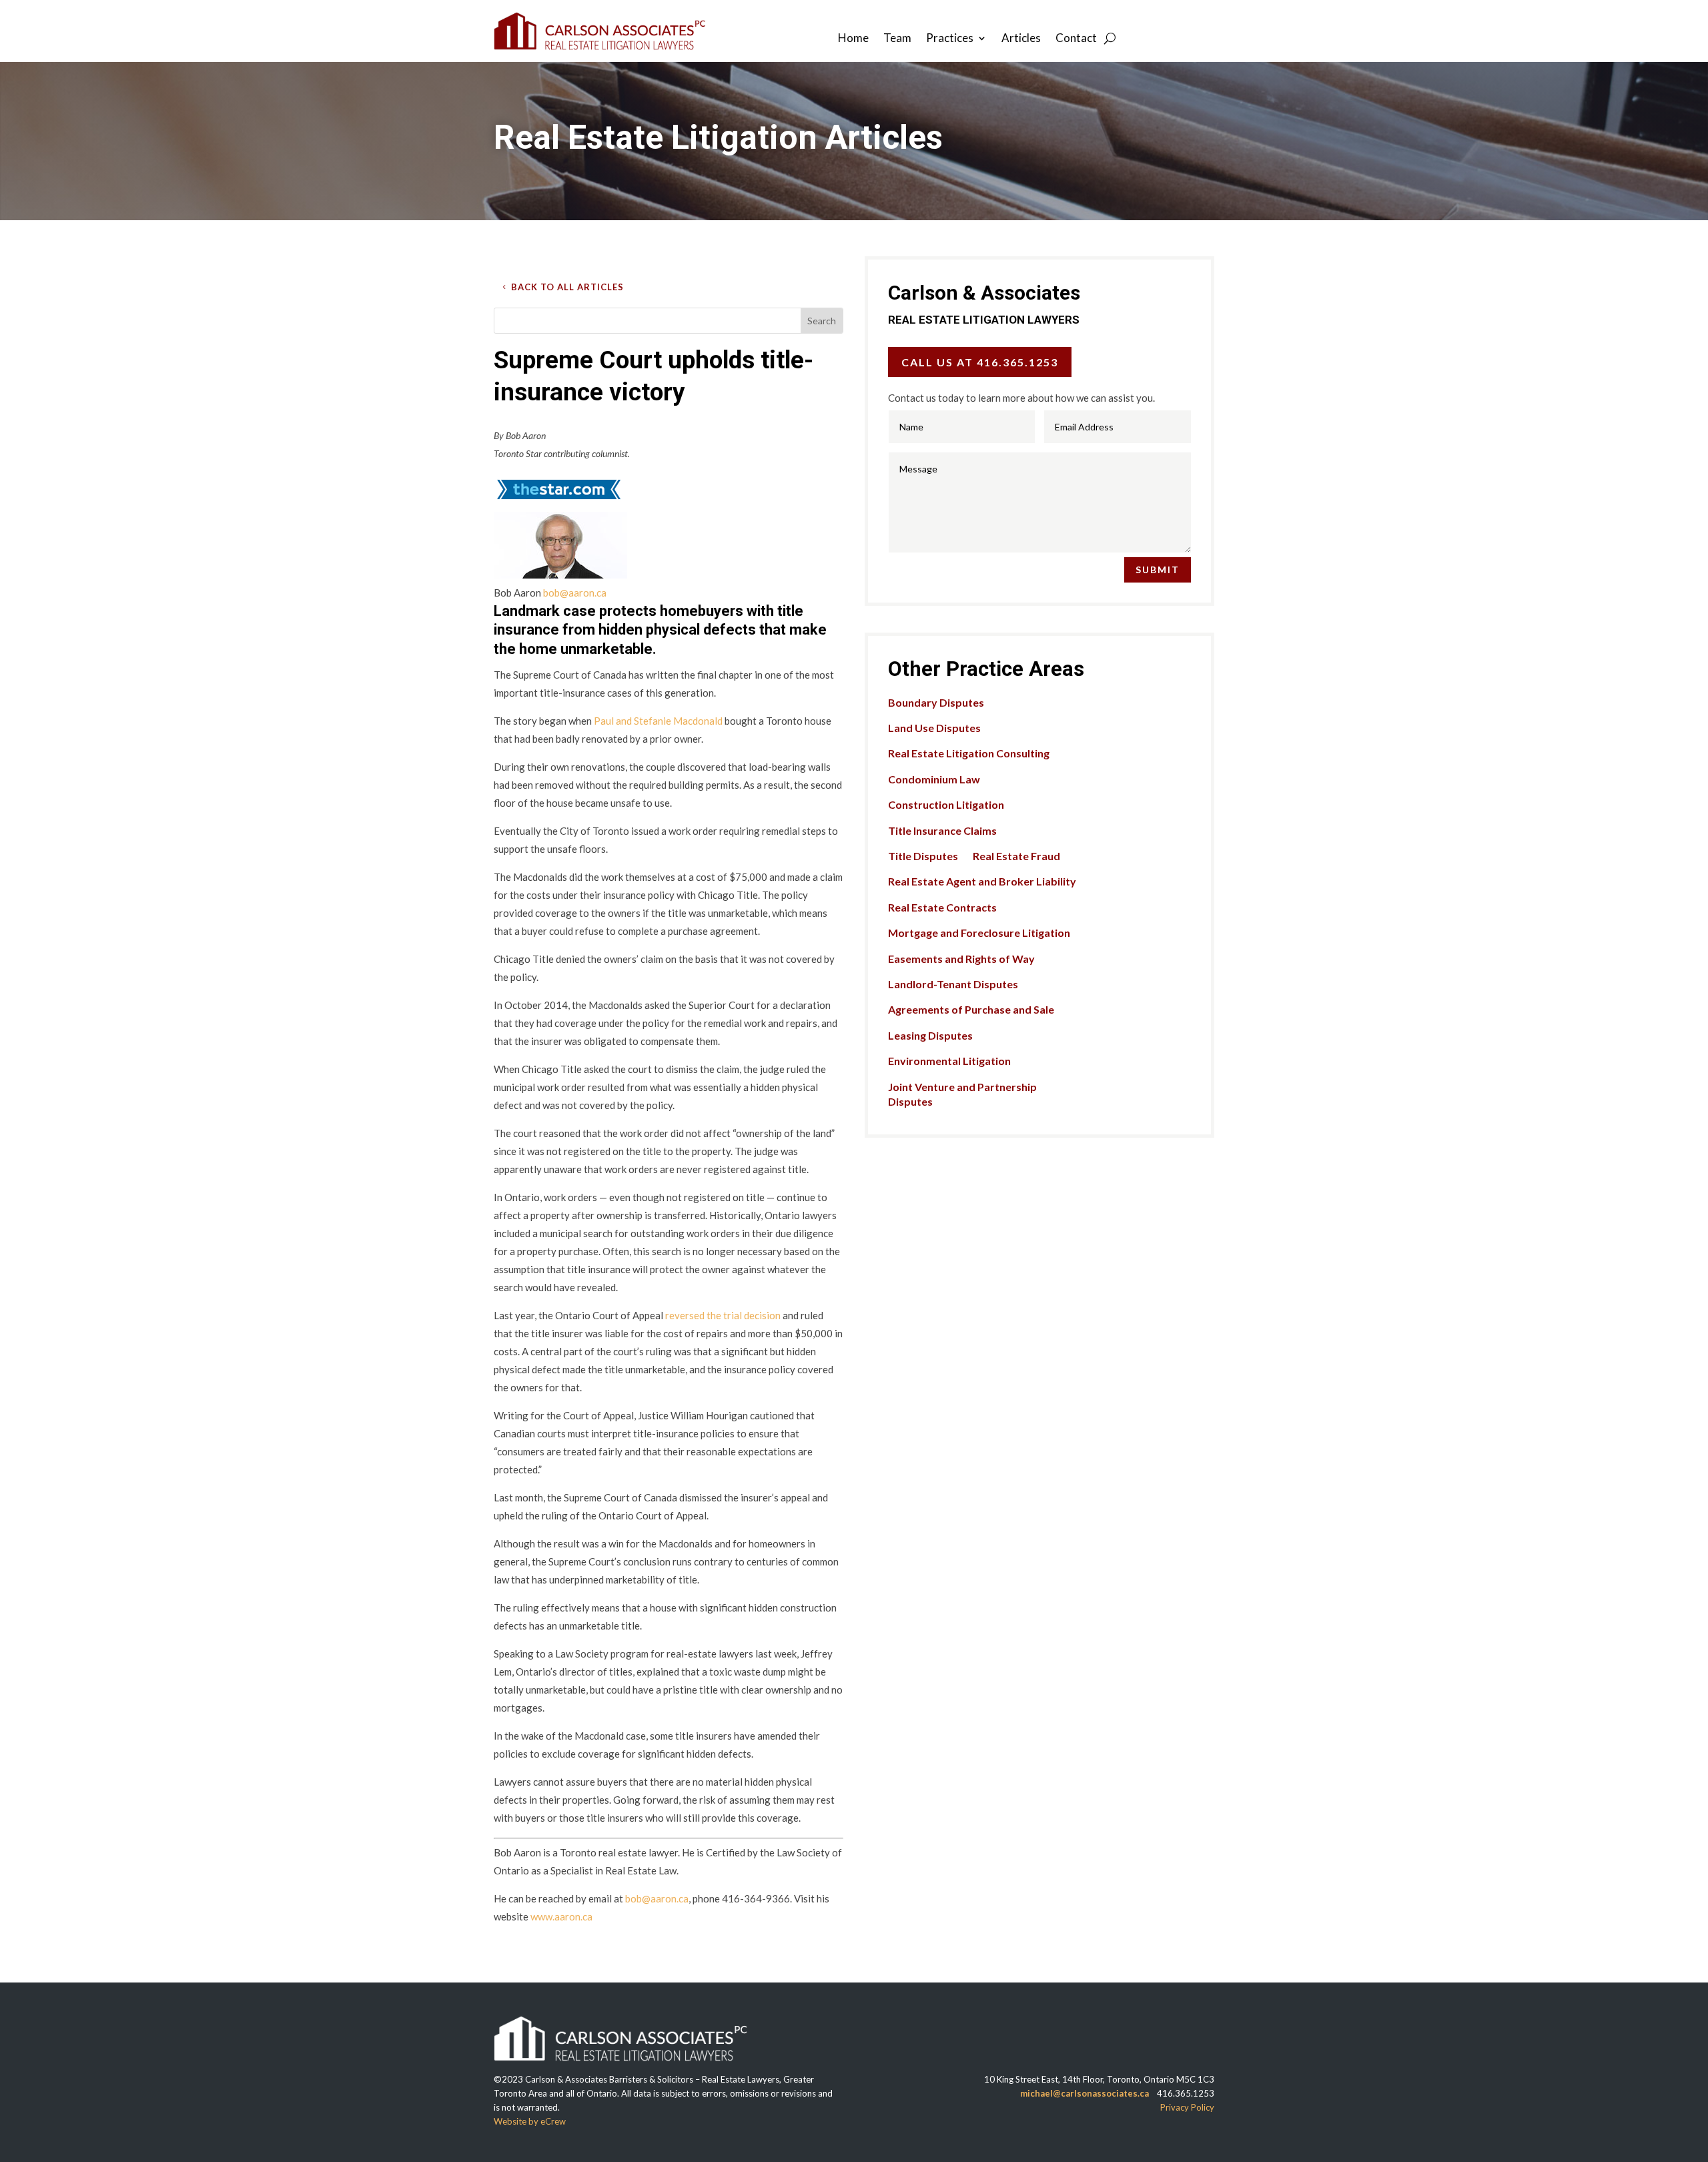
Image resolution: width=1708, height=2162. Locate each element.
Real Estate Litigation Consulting (969, 753)
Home (853, 39)
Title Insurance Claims (942, 830)
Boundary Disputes (936, 702)
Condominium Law (934, 779)
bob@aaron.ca (575, 593)
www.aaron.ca (561, 1916)
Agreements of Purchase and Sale (971, 1009)
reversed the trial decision (723, 1315)
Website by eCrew (530, 2121)
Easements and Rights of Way (961, 959)
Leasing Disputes (930, 1035)
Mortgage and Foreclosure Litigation (979, 933)
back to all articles (567, 287)
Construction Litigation (946, 804)
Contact (1076, 39)
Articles (1021, 39)
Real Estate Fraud (1016, 856)
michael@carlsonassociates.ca (1085, 2093)
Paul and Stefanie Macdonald (658, 721)
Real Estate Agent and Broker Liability (982, 881)
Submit (1158, 570)
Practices (950, 39)
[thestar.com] (558, 502)
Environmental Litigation (949, 1061)
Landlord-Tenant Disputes (953, 984)
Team (897, 39)
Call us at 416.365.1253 (980, 362)
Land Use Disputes (934, 728)
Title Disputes (923, 856)
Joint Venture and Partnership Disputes (962, 1094)
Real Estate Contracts (942, 907)
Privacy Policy (1187, 2107)
